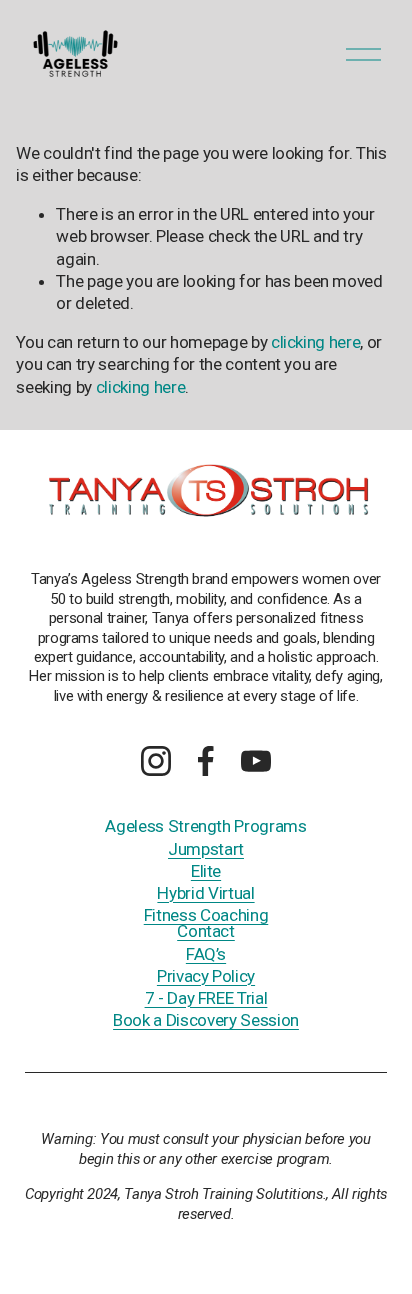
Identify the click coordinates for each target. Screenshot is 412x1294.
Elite (206, 871)
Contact (206, 931)
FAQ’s (206, 954)
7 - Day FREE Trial (206, 998)
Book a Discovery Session (206, 1020)
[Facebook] (206, 761)
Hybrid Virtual (205, 893)
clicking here (316, 342)
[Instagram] (156, 761)
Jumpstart (206, 849)
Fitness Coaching (206, 915)
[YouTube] (256, 761)
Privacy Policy (206, 976)
